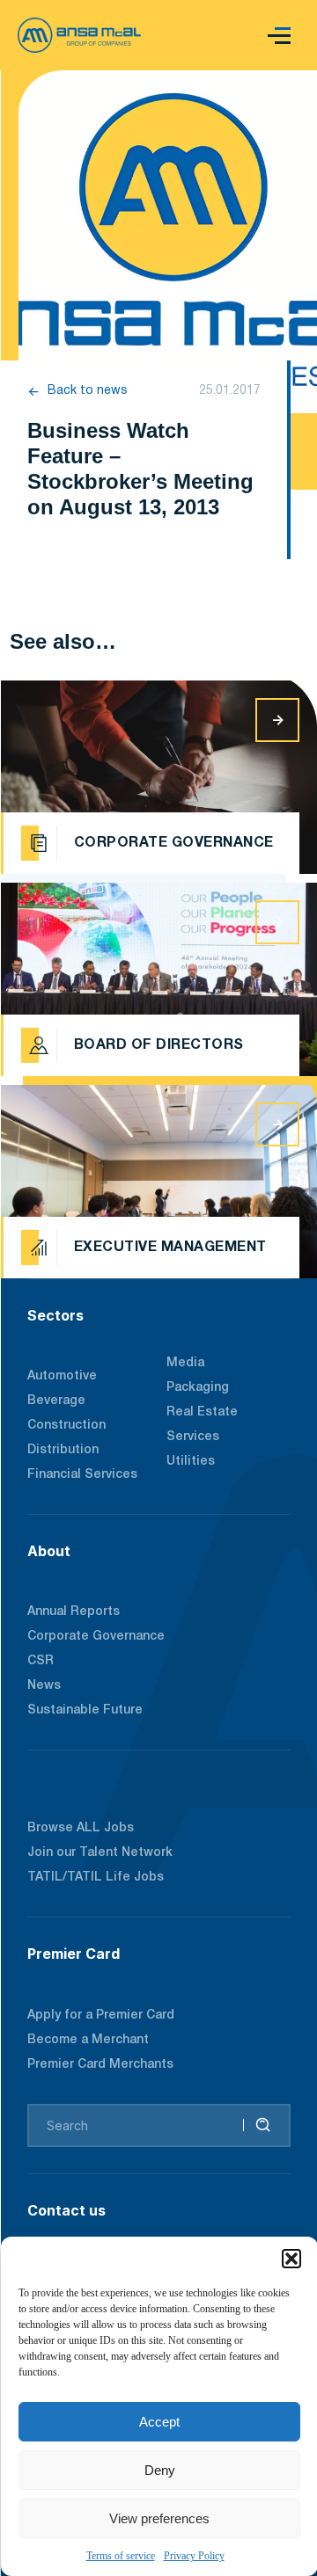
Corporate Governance (96, 1637)
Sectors (55, 1315)
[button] (291, 2259)
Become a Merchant (88, 2040)
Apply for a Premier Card (101, 2016)
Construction (66, 1426)
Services (193, 1437)
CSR (41, 1661)
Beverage (56, 1401)
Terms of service (121, 2556)
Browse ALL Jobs (81, 1828)
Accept (159, 2422)
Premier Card (74, 1954)
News (44, 1686)
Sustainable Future (85, 1710)
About (49, 1551)
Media (185, 1363)
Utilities (191, 1462)
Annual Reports (74, 1612)
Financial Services (82, 1475)
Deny (160, 2470)
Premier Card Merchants (100, 2065)
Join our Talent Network (100, 1853)
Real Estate (202, 1412)
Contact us (66, 2210)
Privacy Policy (194, 2556)
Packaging (198, 1388)
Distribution (63, 1450)
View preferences (159, 2518)
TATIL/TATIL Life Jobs (96, 1877)
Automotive (62, 1376)
